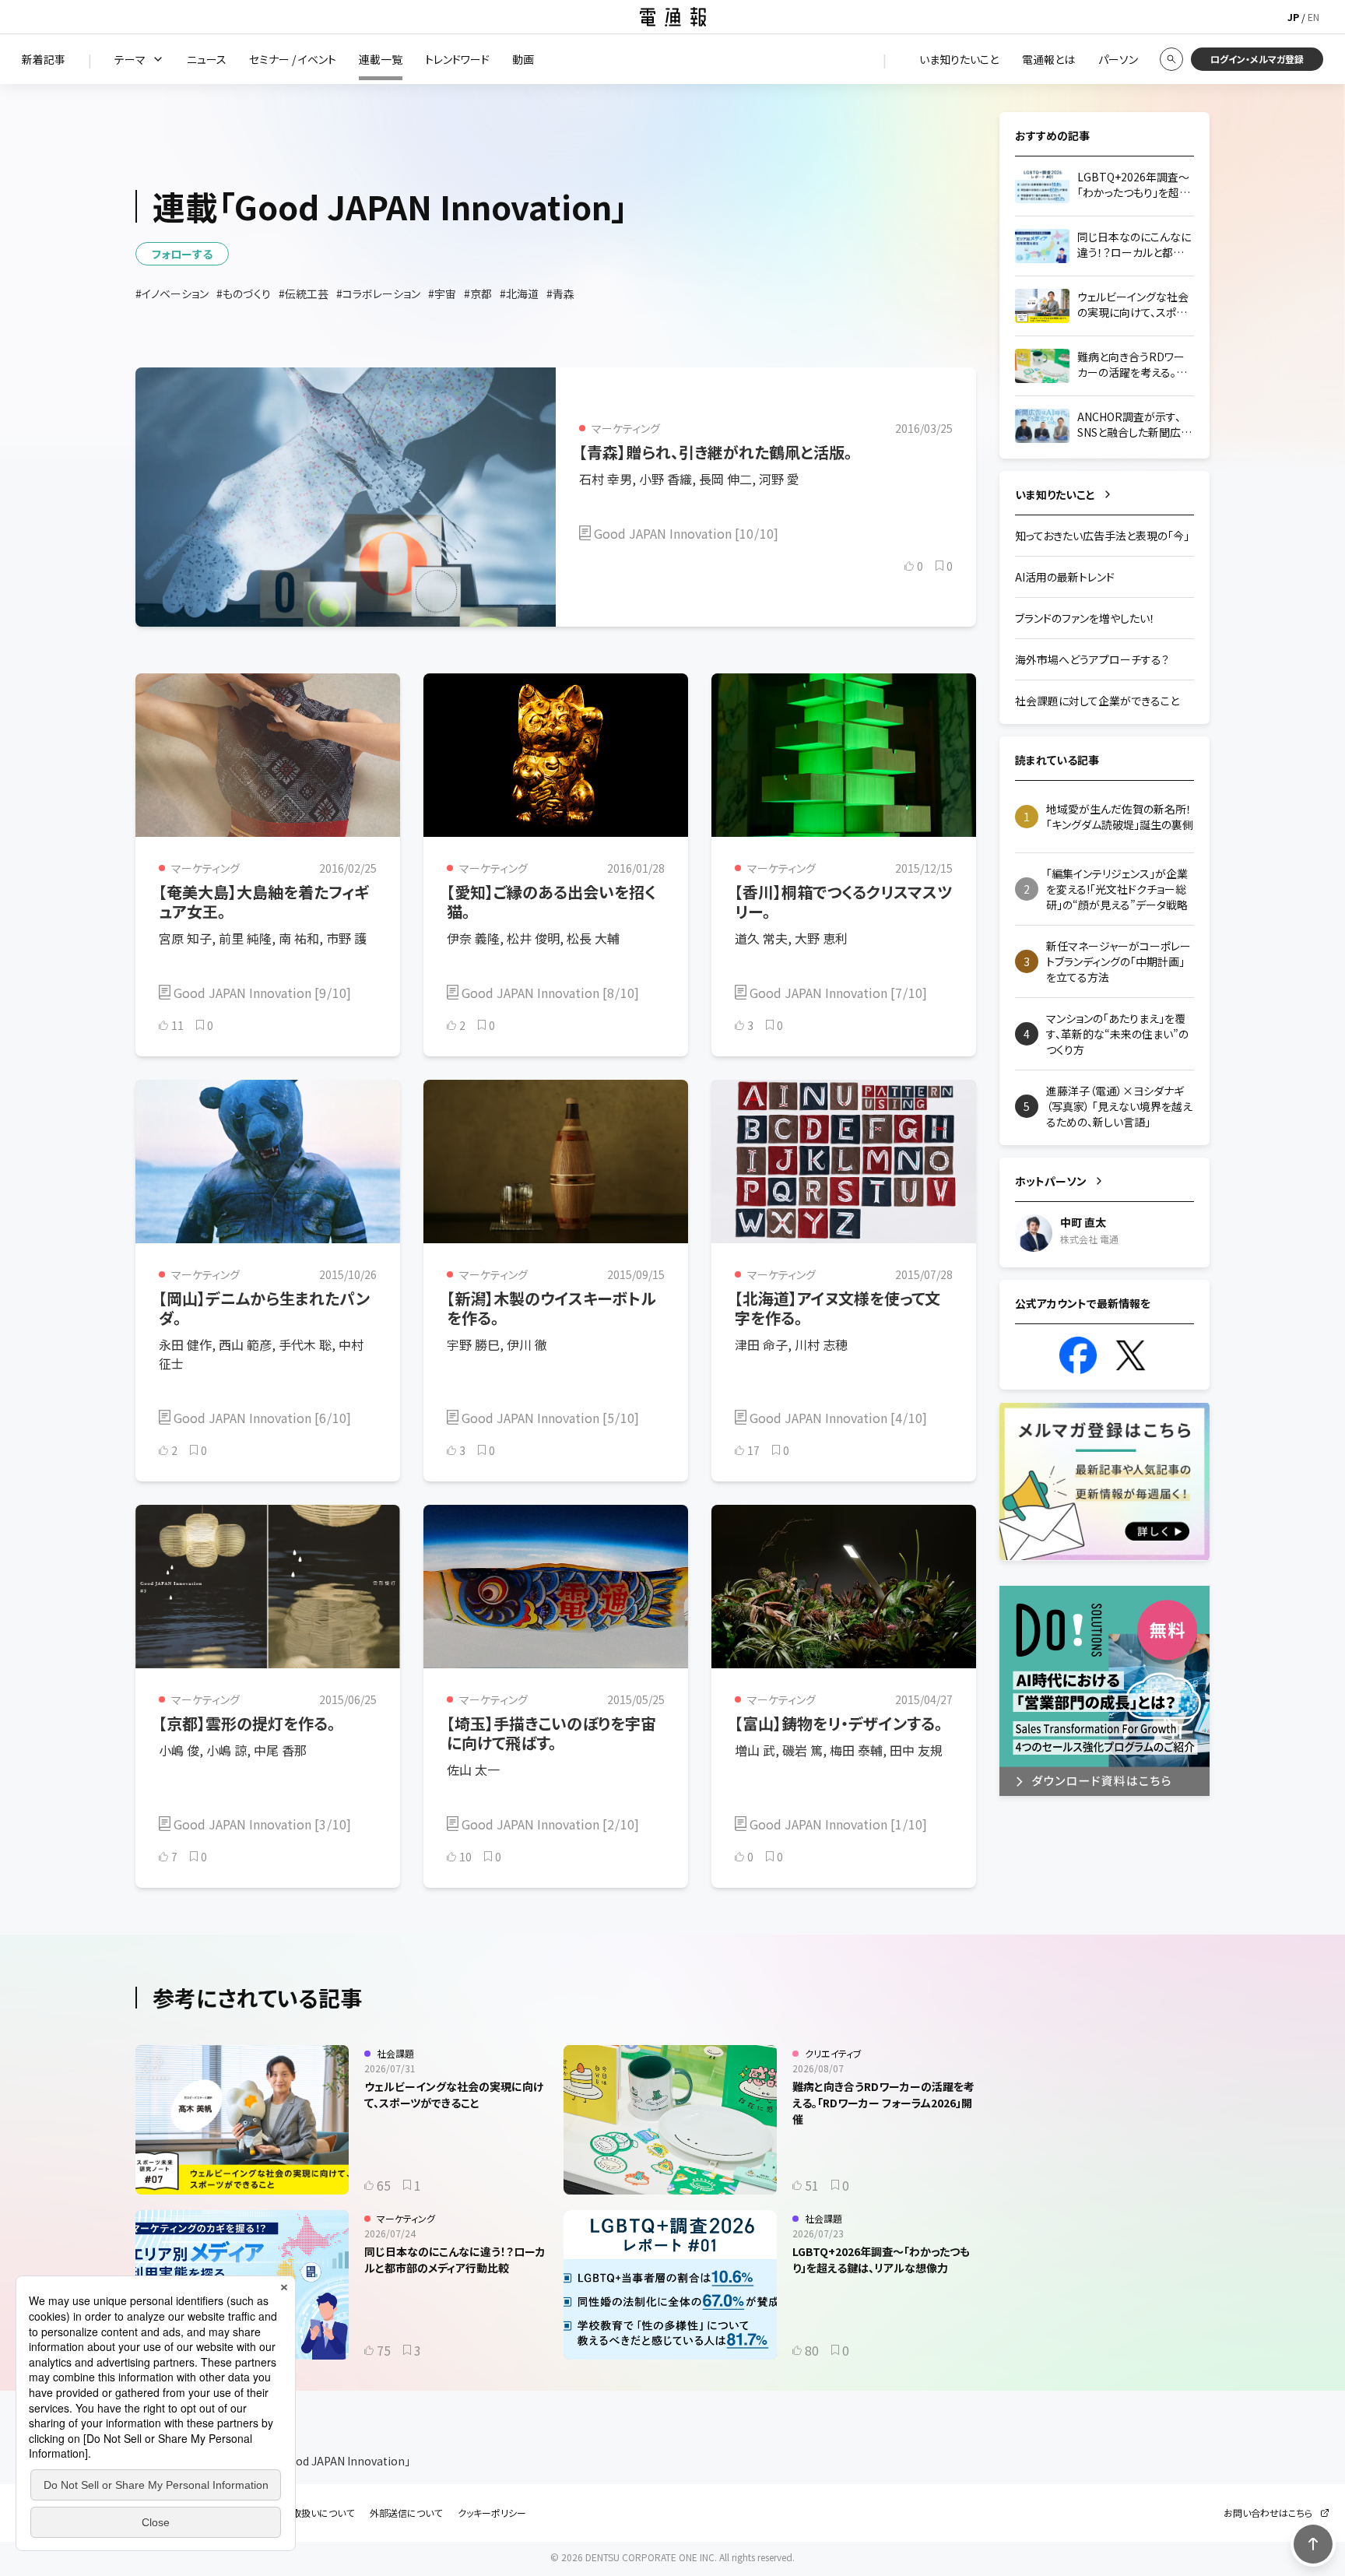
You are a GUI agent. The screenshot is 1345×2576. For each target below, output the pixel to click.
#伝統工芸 (304, 293)
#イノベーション (172, 293)
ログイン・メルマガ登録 (1257, 59)
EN (1313, 17)
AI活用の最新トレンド (1065, 577)
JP (1293, 17)
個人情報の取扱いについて (300, 2513)
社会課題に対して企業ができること (1097, 701)
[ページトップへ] (1313, 2544)
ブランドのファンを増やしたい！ (1085, 618)
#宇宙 (442, 293)
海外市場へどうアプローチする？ (1092, 659)
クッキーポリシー (492, 2513)
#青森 (560, 293)
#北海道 (519, 293)
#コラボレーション (378, 293)
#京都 (478, 293)
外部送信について (406, 2513)
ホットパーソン (1051, 1181)
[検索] (1171, 59)
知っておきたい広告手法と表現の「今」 (1102, 536)
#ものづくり (244, 293)
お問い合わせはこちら (1268, 2513)
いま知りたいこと (1055, 494)
